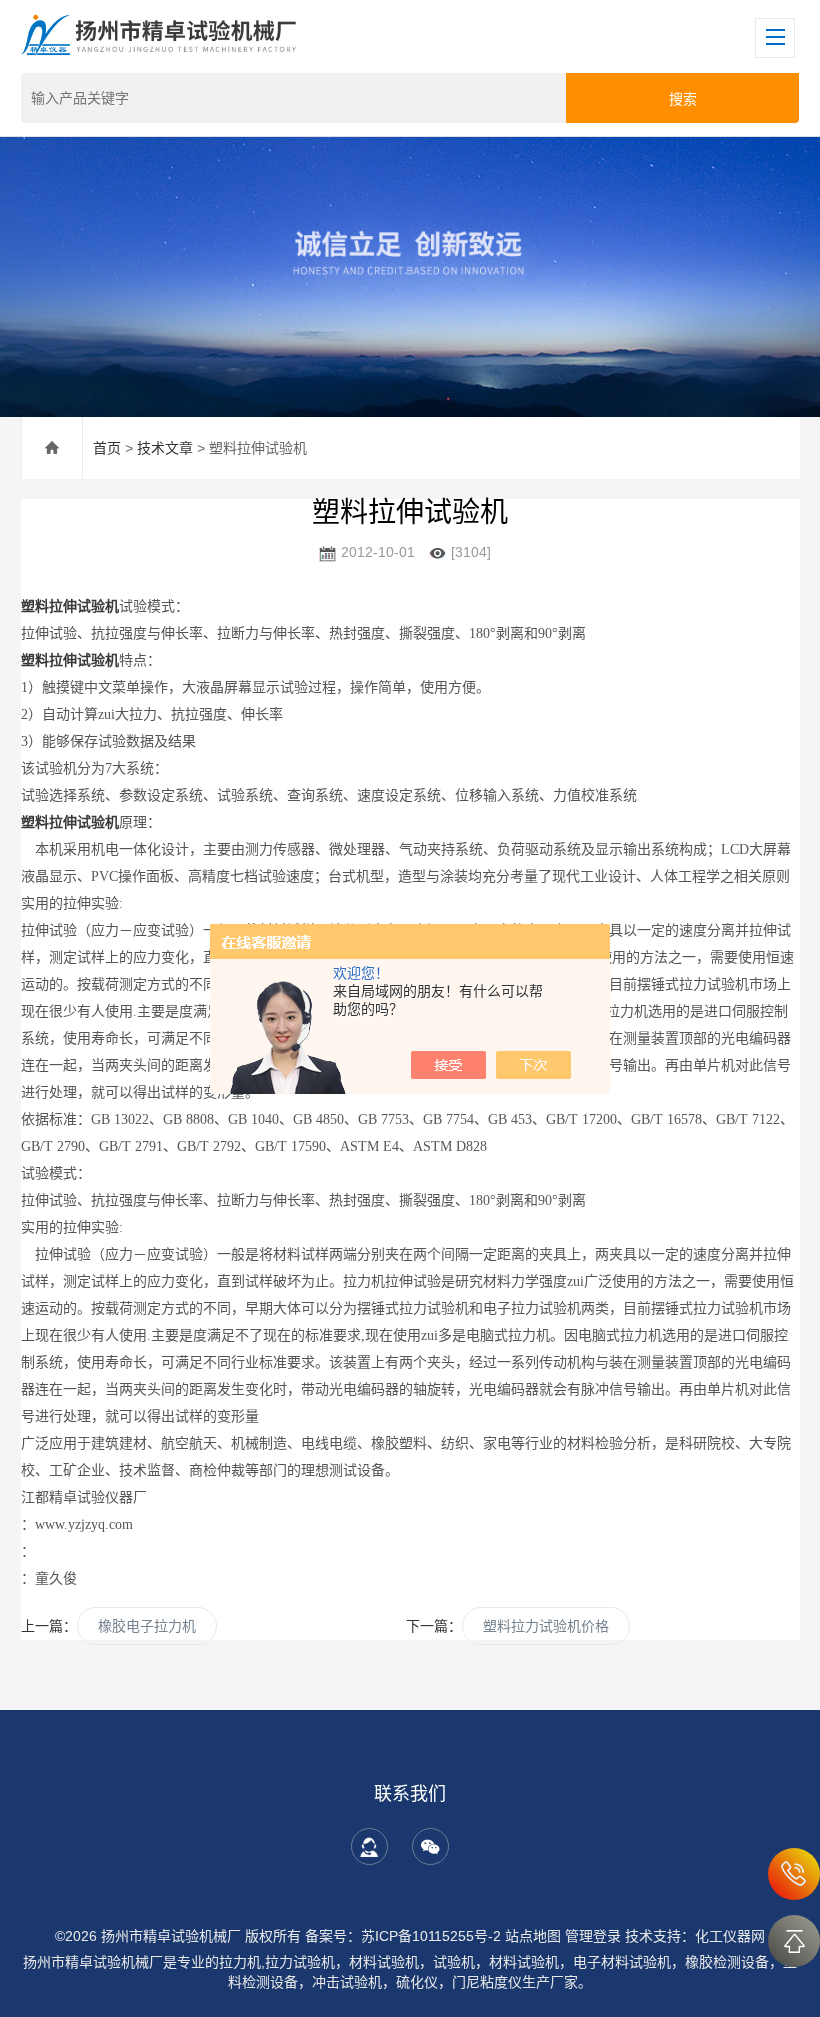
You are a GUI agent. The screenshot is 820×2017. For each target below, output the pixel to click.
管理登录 (593, 1936)
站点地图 (533, 1936)
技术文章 (165, 448)
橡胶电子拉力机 (147, 1626)
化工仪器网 (730, 1936)
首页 (107, 448)
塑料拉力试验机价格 (546, 1626)
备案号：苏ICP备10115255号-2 (403, 1936)
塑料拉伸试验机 (70, 606)
